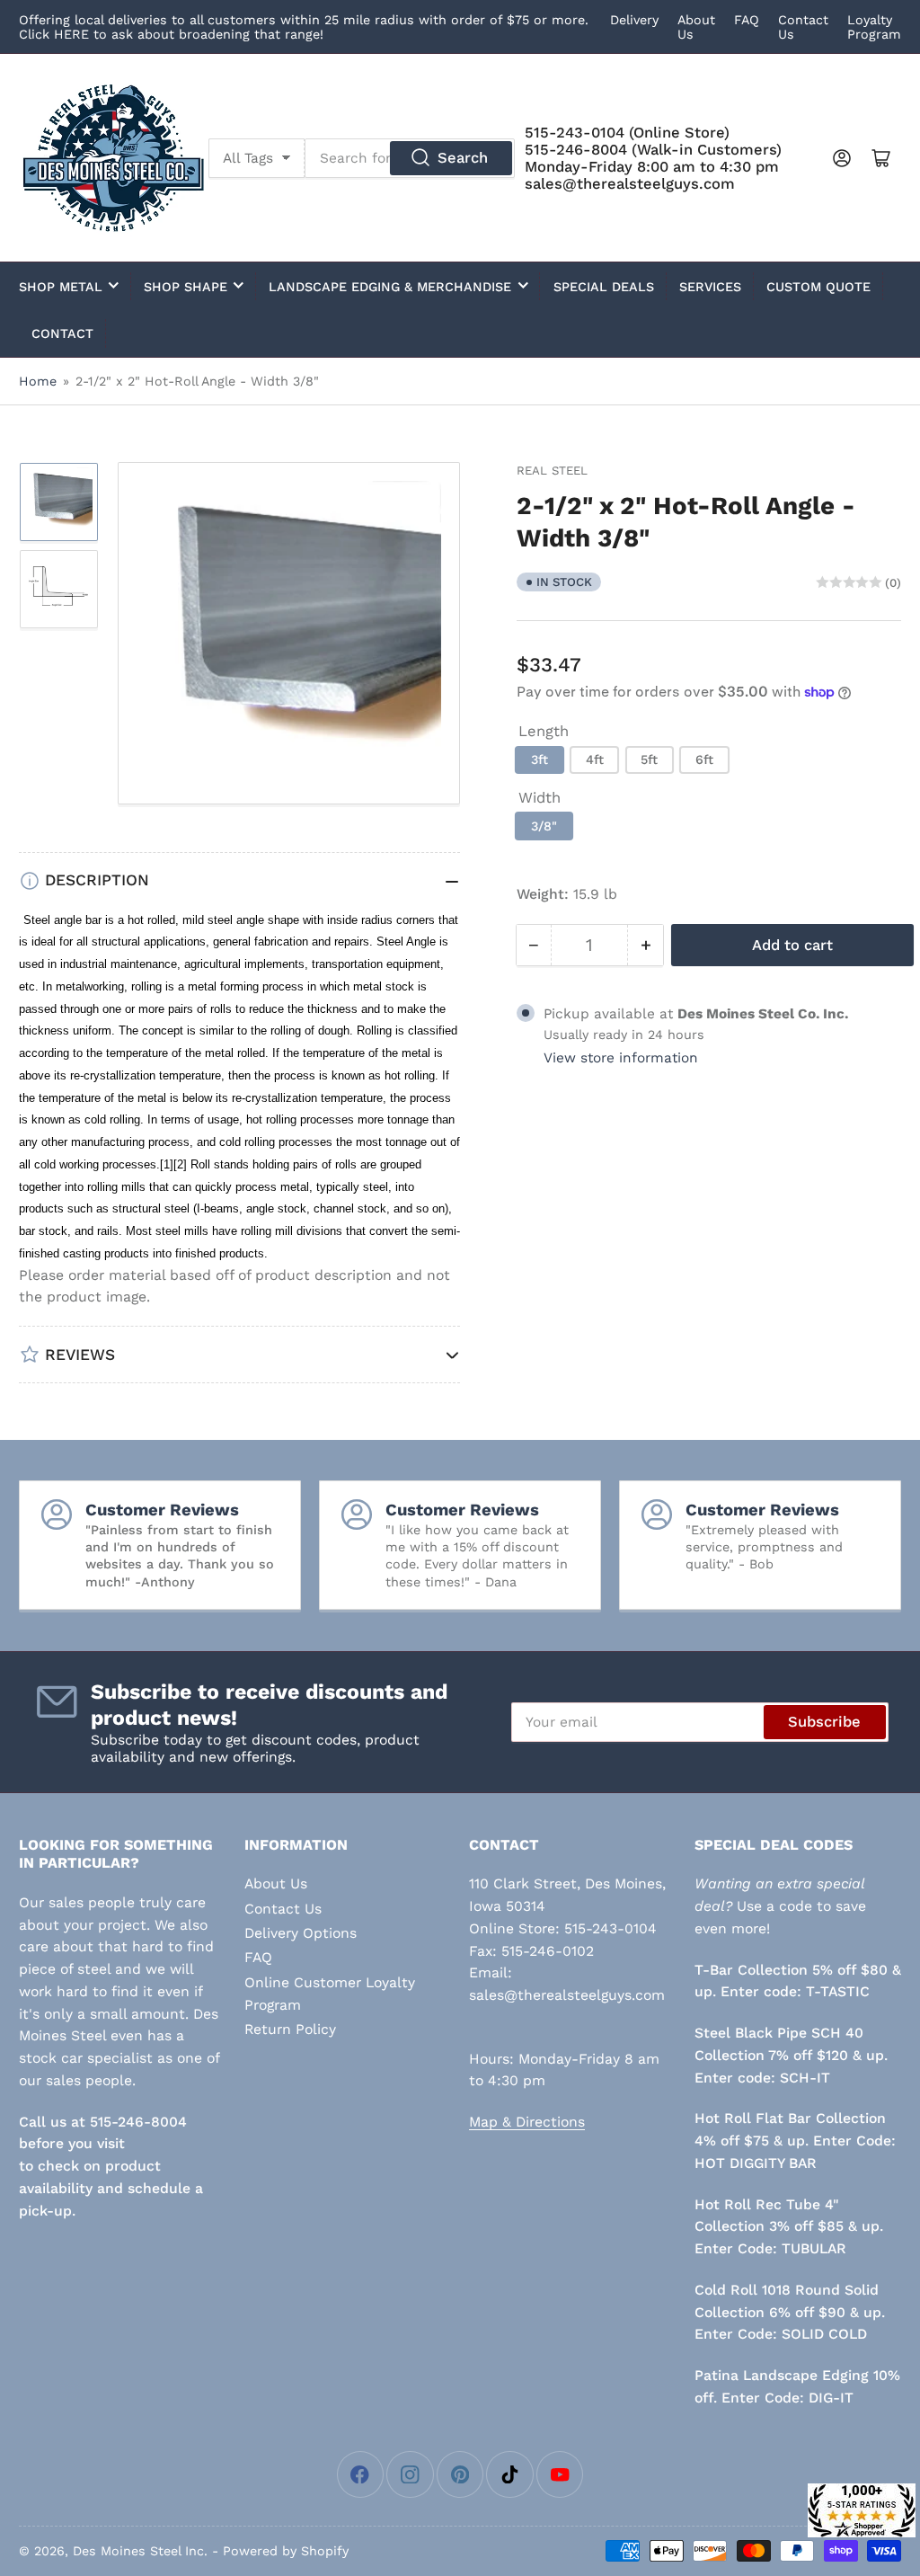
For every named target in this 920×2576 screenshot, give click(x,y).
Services (710, 287)
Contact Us (283, 1909)
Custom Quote (818, 287)
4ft (595, 759)
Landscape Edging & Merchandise (390, 287)
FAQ (747, 20)
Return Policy (290, 2029)
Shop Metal (61, 287)
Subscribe (824, 1722)
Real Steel (552, 471)
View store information (621, 1058)
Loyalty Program (874, 27)
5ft (649, 759)
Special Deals (604, 287)
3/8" (544, 826)
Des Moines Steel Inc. (140, 2551)
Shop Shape (186, 287)
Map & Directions (527, 2122)
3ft (540, 759)
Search (463, 158)
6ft (704, 759)
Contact (62, 333)
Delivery (634, 20)
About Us (276, 1883)
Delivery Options (301, 1933)
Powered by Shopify (286, 2551)
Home (38, 381)
